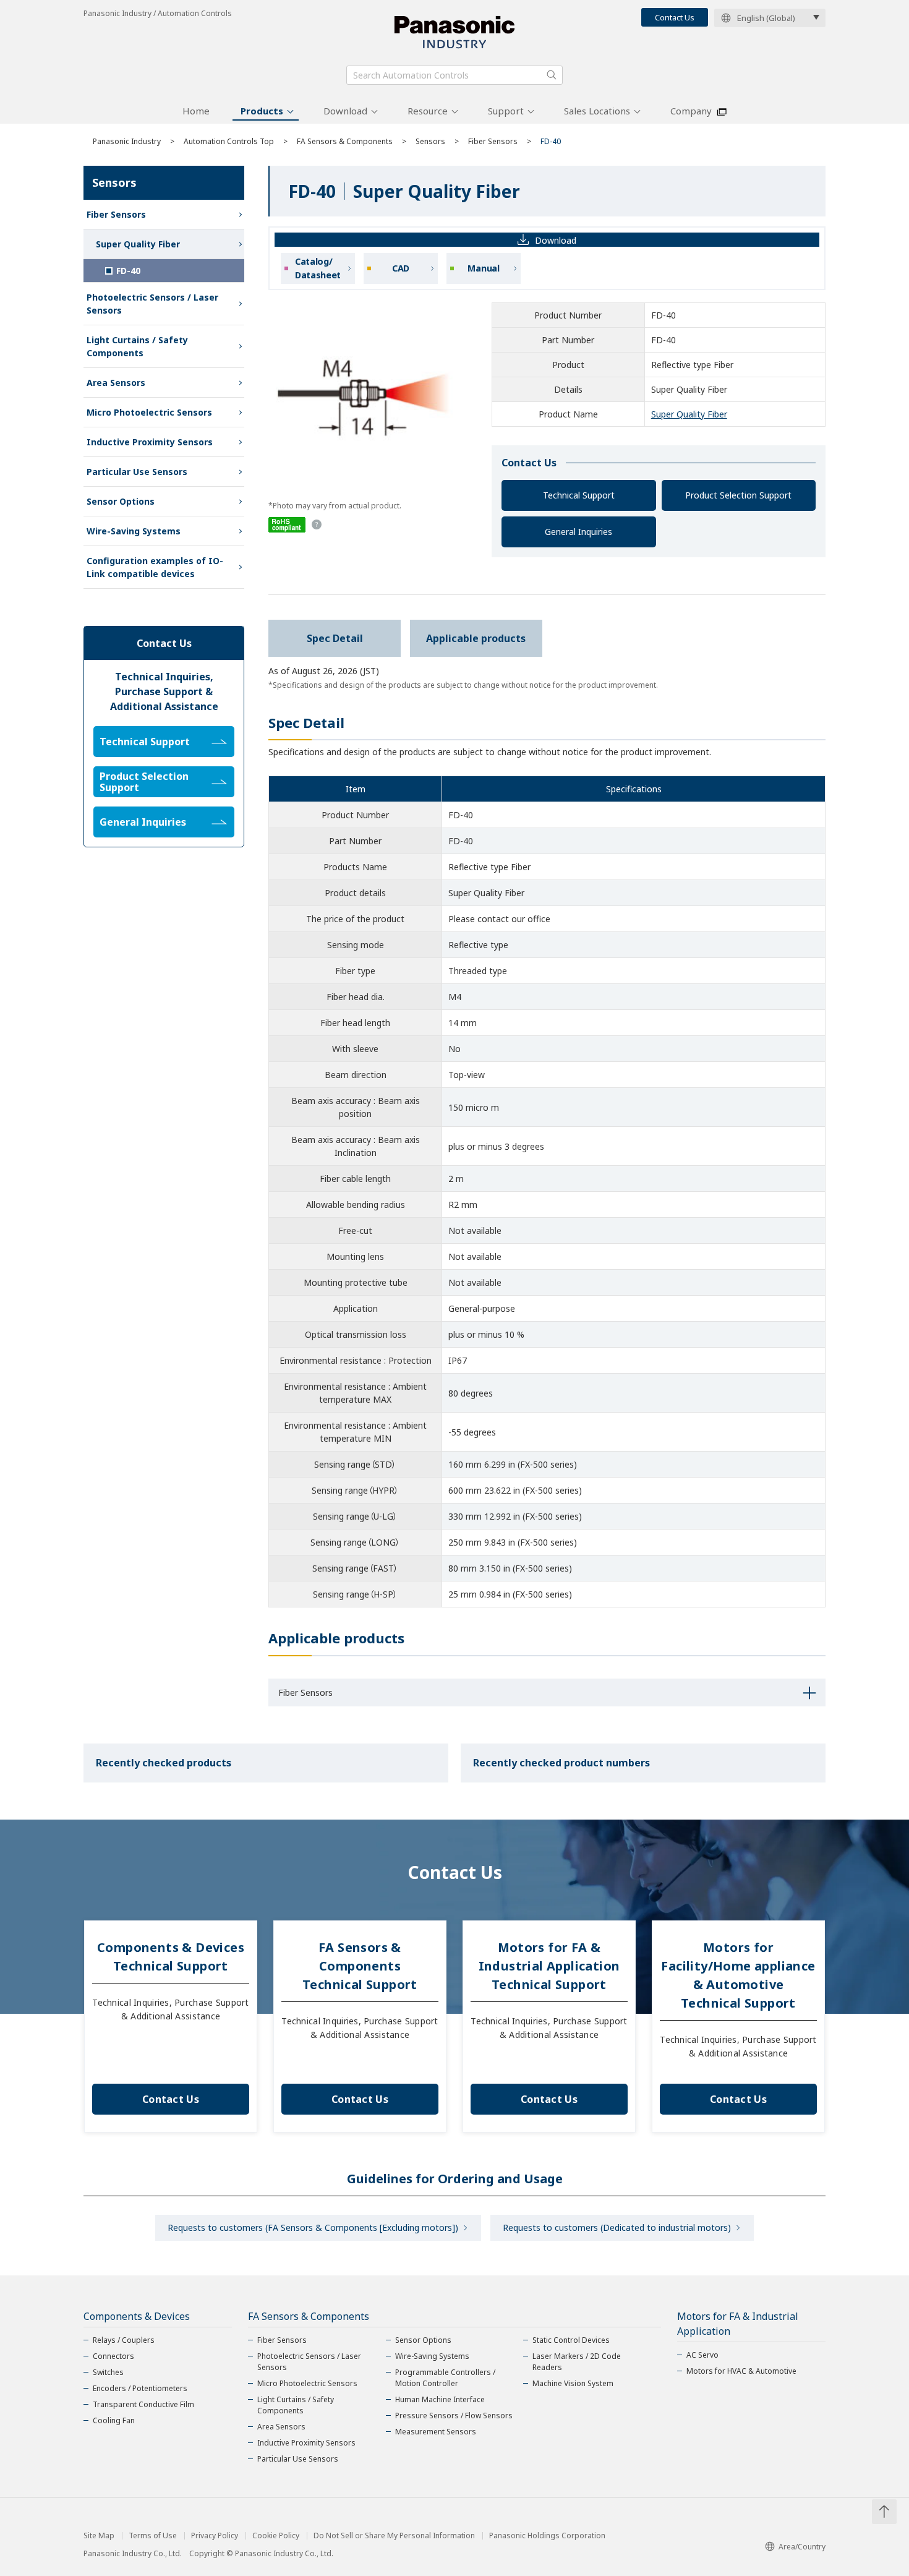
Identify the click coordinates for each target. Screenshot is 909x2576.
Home (196, 111)
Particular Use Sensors (137, 472)
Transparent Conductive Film (143, 2404)
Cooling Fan (114, 2420)
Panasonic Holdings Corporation (547, 2536)
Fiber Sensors (493, 141)
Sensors (430, 141)
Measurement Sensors (436, 2432)
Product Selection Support (738, 495)
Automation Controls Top (229, 141)
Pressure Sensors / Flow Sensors (454, 2416)
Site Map (99, 2536)
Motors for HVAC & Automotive (741, 2371)
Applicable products (476, 638)
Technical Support (579, 495)
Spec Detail (335, 638)
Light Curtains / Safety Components (137, 346)
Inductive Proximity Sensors (150, 442)
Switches (108, 2372)
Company (691, 111)
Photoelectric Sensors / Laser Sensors (152, 304)
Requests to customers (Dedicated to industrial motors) (617, 2227)
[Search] (552, 75)
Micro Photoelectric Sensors (149, 412)
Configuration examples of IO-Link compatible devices (155, 567)
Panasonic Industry (127, 141)
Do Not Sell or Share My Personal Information (394, 2536)
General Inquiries (578, 532)
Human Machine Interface (440, 2399)
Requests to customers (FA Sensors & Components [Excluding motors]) (313, 2227)
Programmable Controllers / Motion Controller (445, 2378)
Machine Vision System (573, 2383)
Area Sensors (116, 383)
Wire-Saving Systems (134, 531)
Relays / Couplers (124, 2340)
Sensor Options (121, 501)
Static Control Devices (571, 2340)
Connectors (113, 2356)
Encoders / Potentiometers (140, 2388)
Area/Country (802, 2547)
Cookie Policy (276, 2536)
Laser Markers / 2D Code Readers (577, 2362)
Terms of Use (153, 2536)
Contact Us (675, 17)
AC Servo (702, 2355)
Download (345, 111)
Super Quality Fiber (689, 414)
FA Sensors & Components (345, 141)
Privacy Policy (215, 2536)
